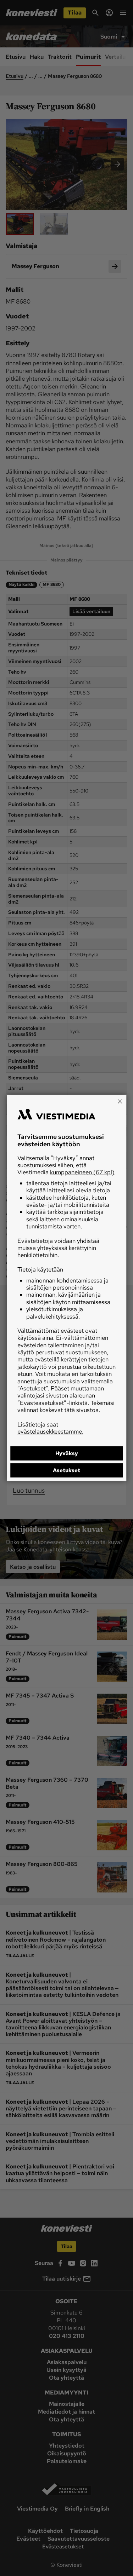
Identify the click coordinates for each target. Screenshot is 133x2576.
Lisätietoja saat (50, 1428)
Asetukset (66, 1470)
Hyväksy (67, 1453)
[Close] (120, 1101)
